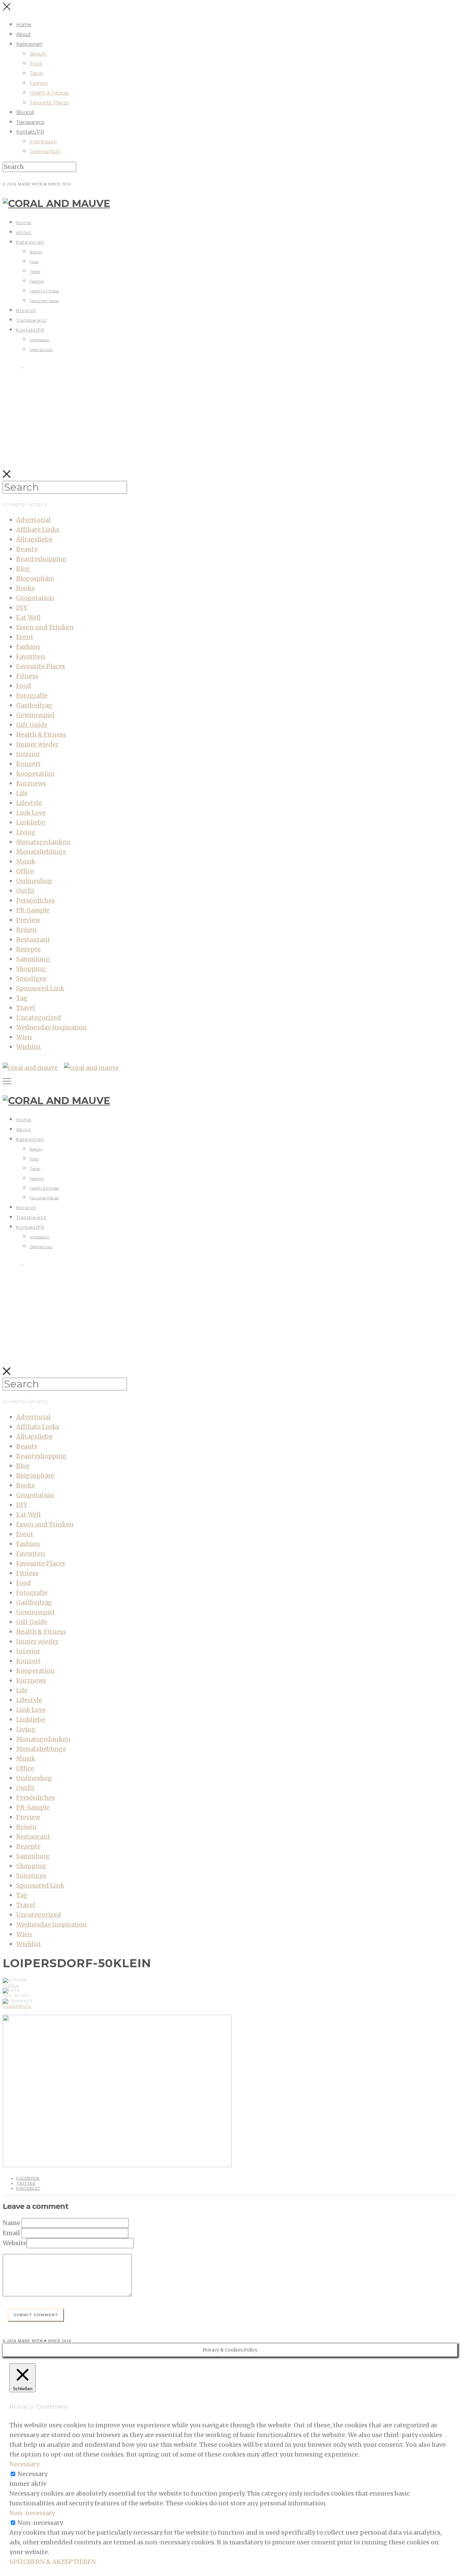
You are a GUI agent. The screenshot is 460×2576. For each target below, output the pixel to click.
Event (25, 637)
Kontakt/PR (30, 132)
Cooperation (35, 598)
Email (11, 2233)
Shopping (31, 969)
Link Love (31, 813)
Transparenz (30, 122)
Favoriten (31, 656)
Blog (23, 569)
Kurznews (31, 783)
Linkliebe (31, 822)
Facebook (28, 2178)
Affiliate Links (38, 530)
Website (15, 2243)
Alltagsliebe (34, 539)
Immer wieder (37, 744)
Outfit (25, 891)
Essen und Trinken (45, 627)
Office (25, 871)
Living (26, 832)
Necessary (32, 2474)
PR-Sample (33, 910)
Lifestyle (29, 803)
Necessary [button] (24, 2464)
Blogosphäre (35, 578)
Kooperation (35, 773)
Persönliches (36, 900)
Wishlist (29, 1047)
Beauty (38, 54)
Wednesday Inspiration (52, 1027)
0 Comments (17, 2006)
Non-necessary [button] (32, 2513)
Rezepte (28, 949)
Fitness (27, 676)
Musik (26, 861)
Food (36, 64)
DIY (22, 608)
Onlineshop (34, 881)
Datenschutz (45, 151)
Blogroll (25, 112)
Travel (36, 73)
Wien (24, 1037)
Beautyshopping (41, 559)
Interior (28, 754)
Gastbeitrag (34, 705)
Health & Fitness (49, 93)
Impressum (43, 142)
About (23, 34)
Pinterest (28, 2188)
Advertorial (33, 520)
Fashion (39, 83)
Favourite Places (49, 103)
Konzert (28, 764)
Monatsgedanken (43, 842)
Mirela (11, 1985)
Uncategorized (39, 1017)
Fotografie (32, 695)
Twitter (26, 2183)
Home (24, 25)
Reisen (26, 930)
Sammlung (33, 959)
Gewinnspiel (35, 715)
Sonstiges (31, 978)
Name (11, 2223)
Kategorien (29, 44)
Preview (28, 920)
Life (22, 793)
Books (25, 588)
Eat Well (28, 617)
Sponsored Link (40, 988)
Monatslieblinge (41, 852)
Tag (22, 998)
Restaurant (33, 939)
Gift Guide (32, 725)
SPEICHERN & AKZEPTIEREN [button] (53, 2562)
